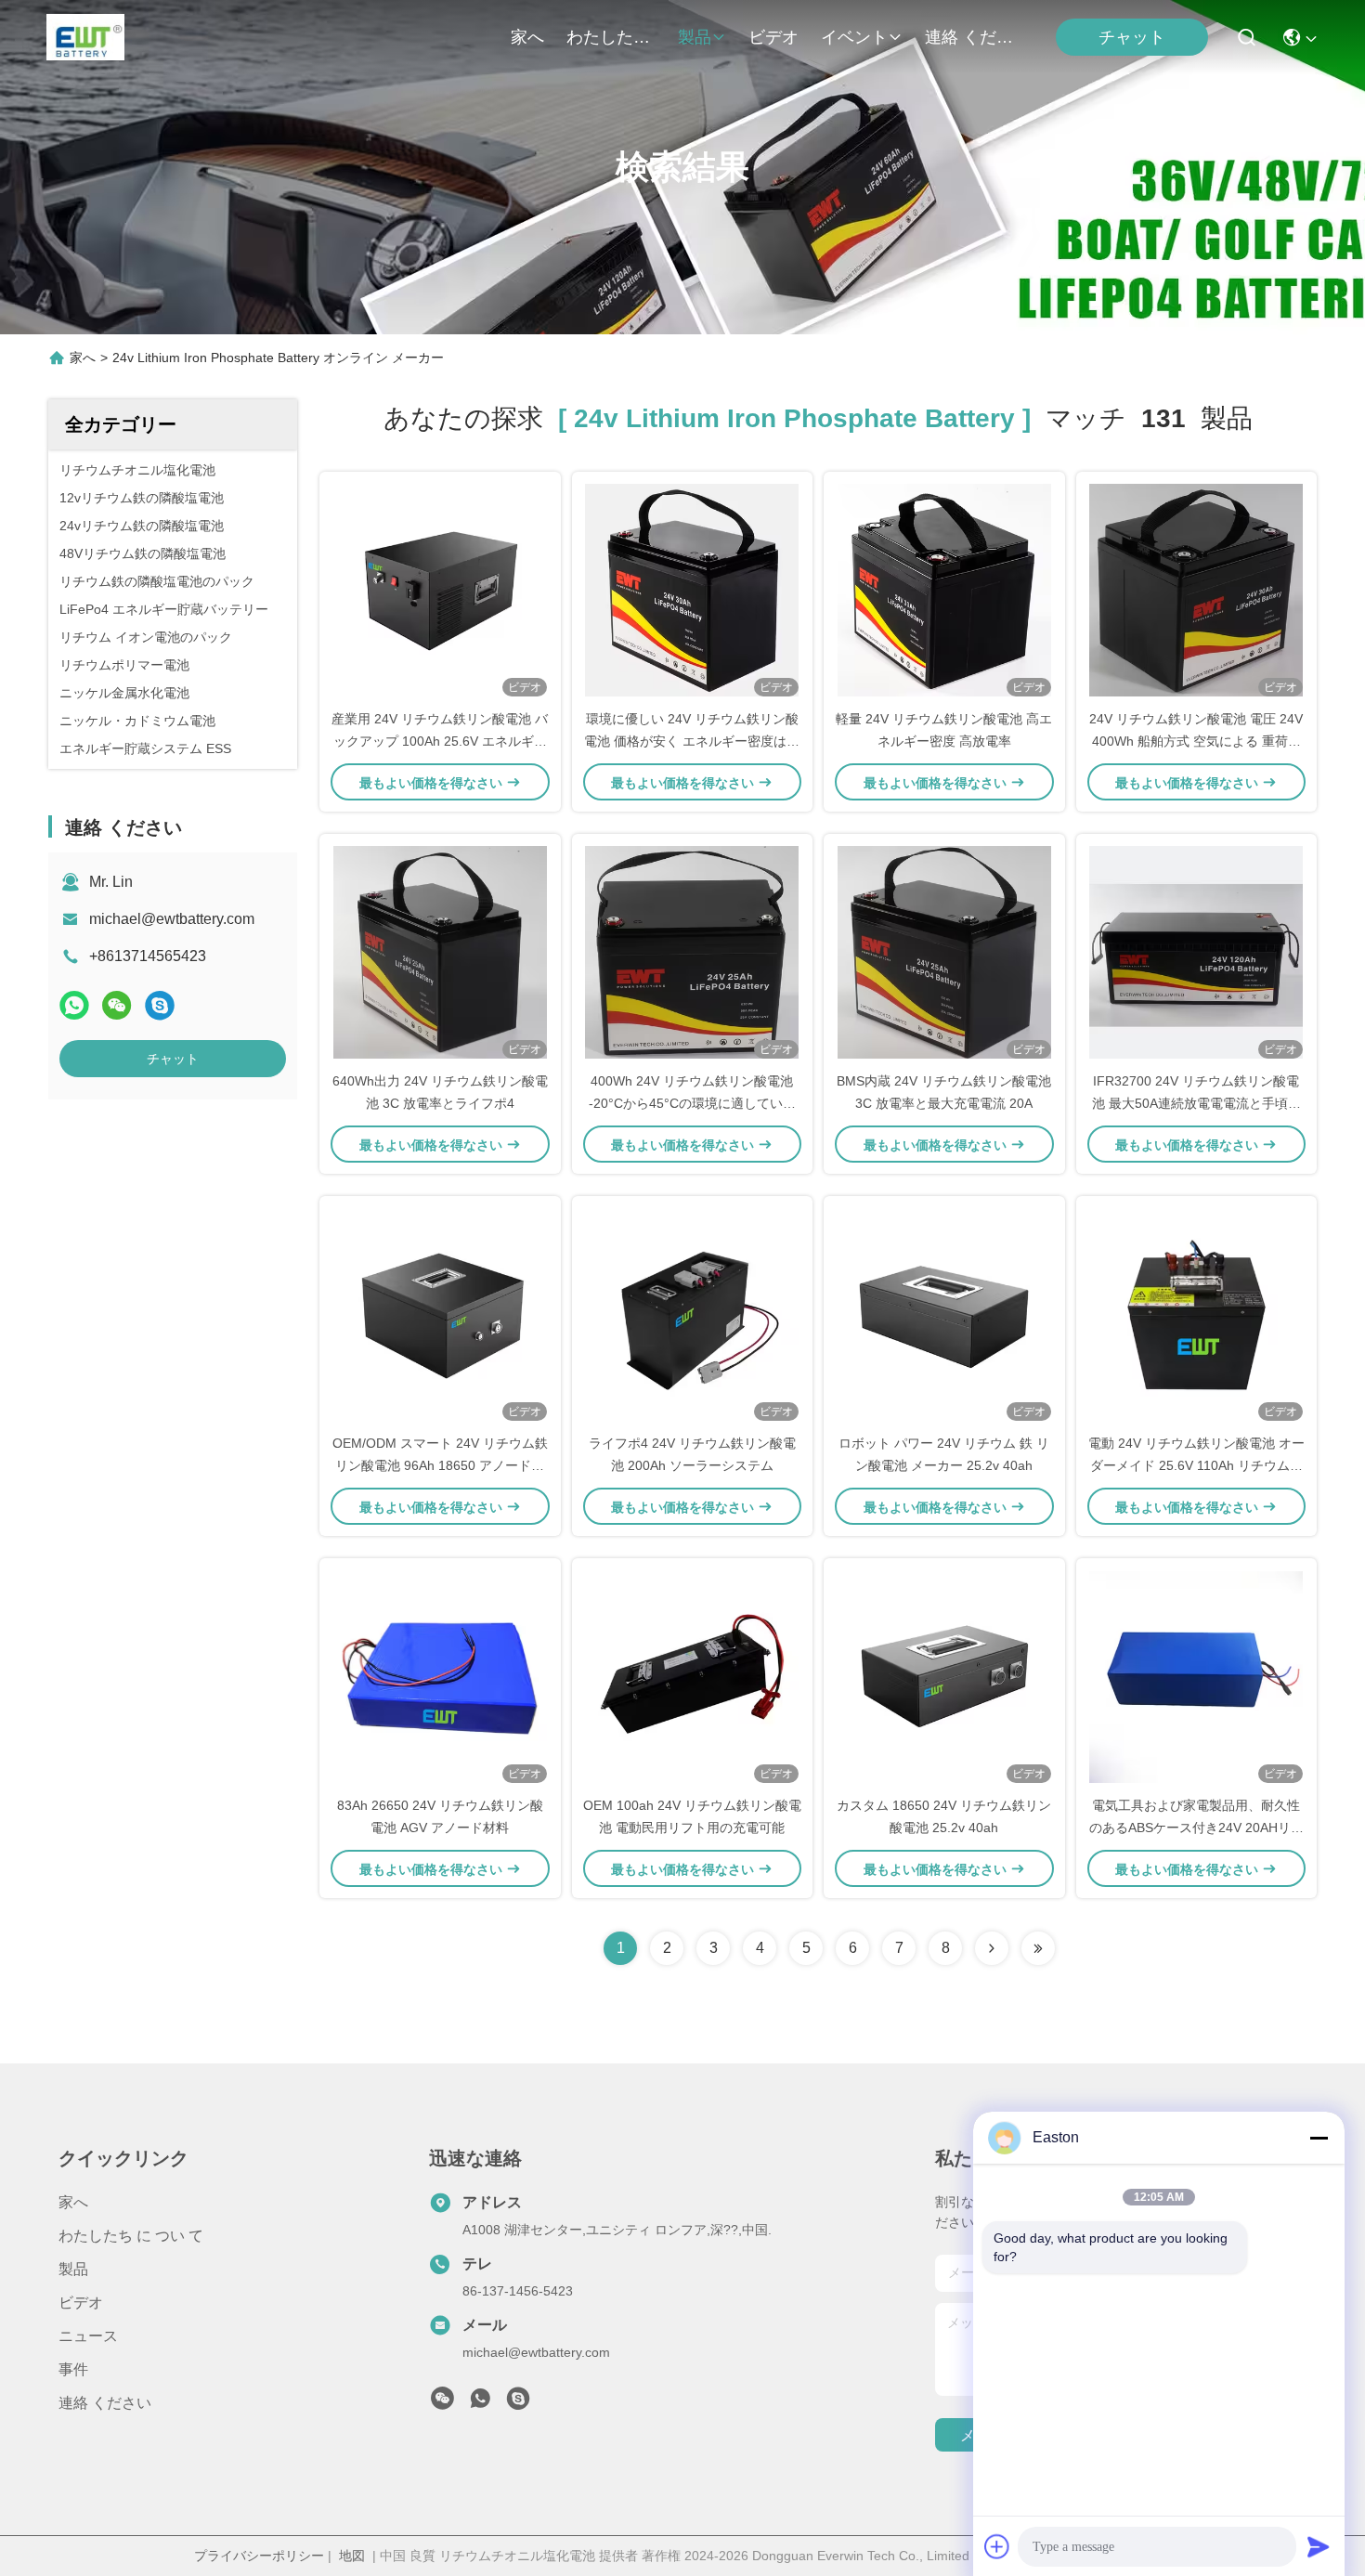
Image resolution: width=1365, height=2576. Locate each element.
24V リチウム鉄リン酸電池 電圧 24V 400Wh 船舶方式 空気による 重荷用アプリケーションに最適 (1196, 741)
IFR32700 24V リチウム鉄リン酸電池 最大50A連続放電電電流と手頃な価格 (1196, 1103)
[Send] (1319, 2546)
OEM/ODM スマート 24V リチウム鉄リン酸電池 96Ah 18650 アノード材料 (440, 1465)
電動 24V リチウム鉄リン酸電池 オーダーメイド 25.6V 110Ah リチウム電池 (1196, 1465)
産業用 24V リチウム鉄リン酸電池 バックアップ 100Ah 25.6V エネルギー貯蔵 (440, 741)
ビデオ (773, 37)
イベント (854, 37)
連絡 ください (969, 37)
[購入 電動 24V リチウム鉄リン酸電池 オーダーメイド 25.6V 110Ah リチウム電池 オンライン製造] (1196, 1314)
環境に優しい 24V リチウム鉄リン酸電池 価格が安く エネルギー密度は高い (692, 741)
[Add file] (997, 2546)
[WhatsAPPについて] (74, 1005)
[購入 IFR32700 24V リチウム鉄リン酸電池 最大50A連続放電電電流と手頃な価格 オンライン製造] (1196, 952)
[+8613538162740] (518, 2403)
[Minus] (1319, 2138)
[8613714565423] (480, 2403)
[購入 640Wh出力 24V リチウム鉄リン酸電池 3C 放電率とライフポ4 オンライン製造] (440, 952)
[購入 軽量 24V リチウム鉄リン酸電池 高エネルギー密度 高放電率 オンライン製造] (944, 590)
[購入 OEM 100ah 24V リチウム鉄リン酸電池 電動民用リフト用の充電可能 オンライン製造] (692, 1676)
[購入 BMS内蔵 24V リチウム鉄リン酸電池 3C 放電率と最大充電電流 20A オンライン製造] (944, 952)
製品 (695, 37)
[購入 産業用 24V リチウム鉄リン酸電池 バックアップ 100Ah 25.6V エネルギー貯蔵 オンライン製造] (440, 590)
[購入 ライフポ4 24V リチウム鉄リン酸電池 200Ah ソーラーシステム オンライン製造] (692, 1314)
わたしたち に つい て (611, 37)
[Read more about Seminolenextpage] (992, 1948)
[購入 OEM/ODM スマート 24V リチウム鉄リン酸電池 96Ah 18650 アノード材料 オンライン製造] (440, 1314)
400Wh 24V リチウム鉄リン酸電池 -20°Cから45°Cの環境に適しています (692, 1103)
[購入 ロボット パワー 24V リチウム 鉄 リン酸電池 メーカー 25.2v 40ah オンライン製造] (944, 1314)
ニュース (88, 2336)
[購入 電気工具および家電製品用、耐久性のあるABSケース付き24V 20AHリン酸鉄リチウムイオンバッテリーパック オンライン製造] (1196, 1676)
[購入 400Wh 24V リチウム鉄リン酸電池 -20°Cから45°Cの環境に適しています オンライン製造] (692, 952)
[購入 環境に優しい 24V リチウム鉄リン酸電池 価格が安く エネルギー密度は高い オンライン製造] (692, 590)
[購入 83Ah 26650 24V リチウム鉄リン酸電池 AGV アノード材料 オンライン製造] (440, 1676)
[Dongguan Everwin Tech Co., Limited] (85, 37)
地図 (352, 2556)
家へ (527, 37)
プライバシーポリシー (259, 2556)
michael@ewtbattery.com (172, 919)
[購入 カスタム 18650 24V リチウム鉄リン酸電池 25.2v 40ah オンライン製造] (944, 1676)
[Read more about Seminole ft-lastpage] (1038, 1948)
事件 (73, 2369)
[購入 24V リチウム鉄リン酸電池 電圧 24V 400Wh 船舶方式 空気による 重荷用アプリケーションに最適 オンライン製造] (1196, 590)
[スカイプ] (160, 1005)
